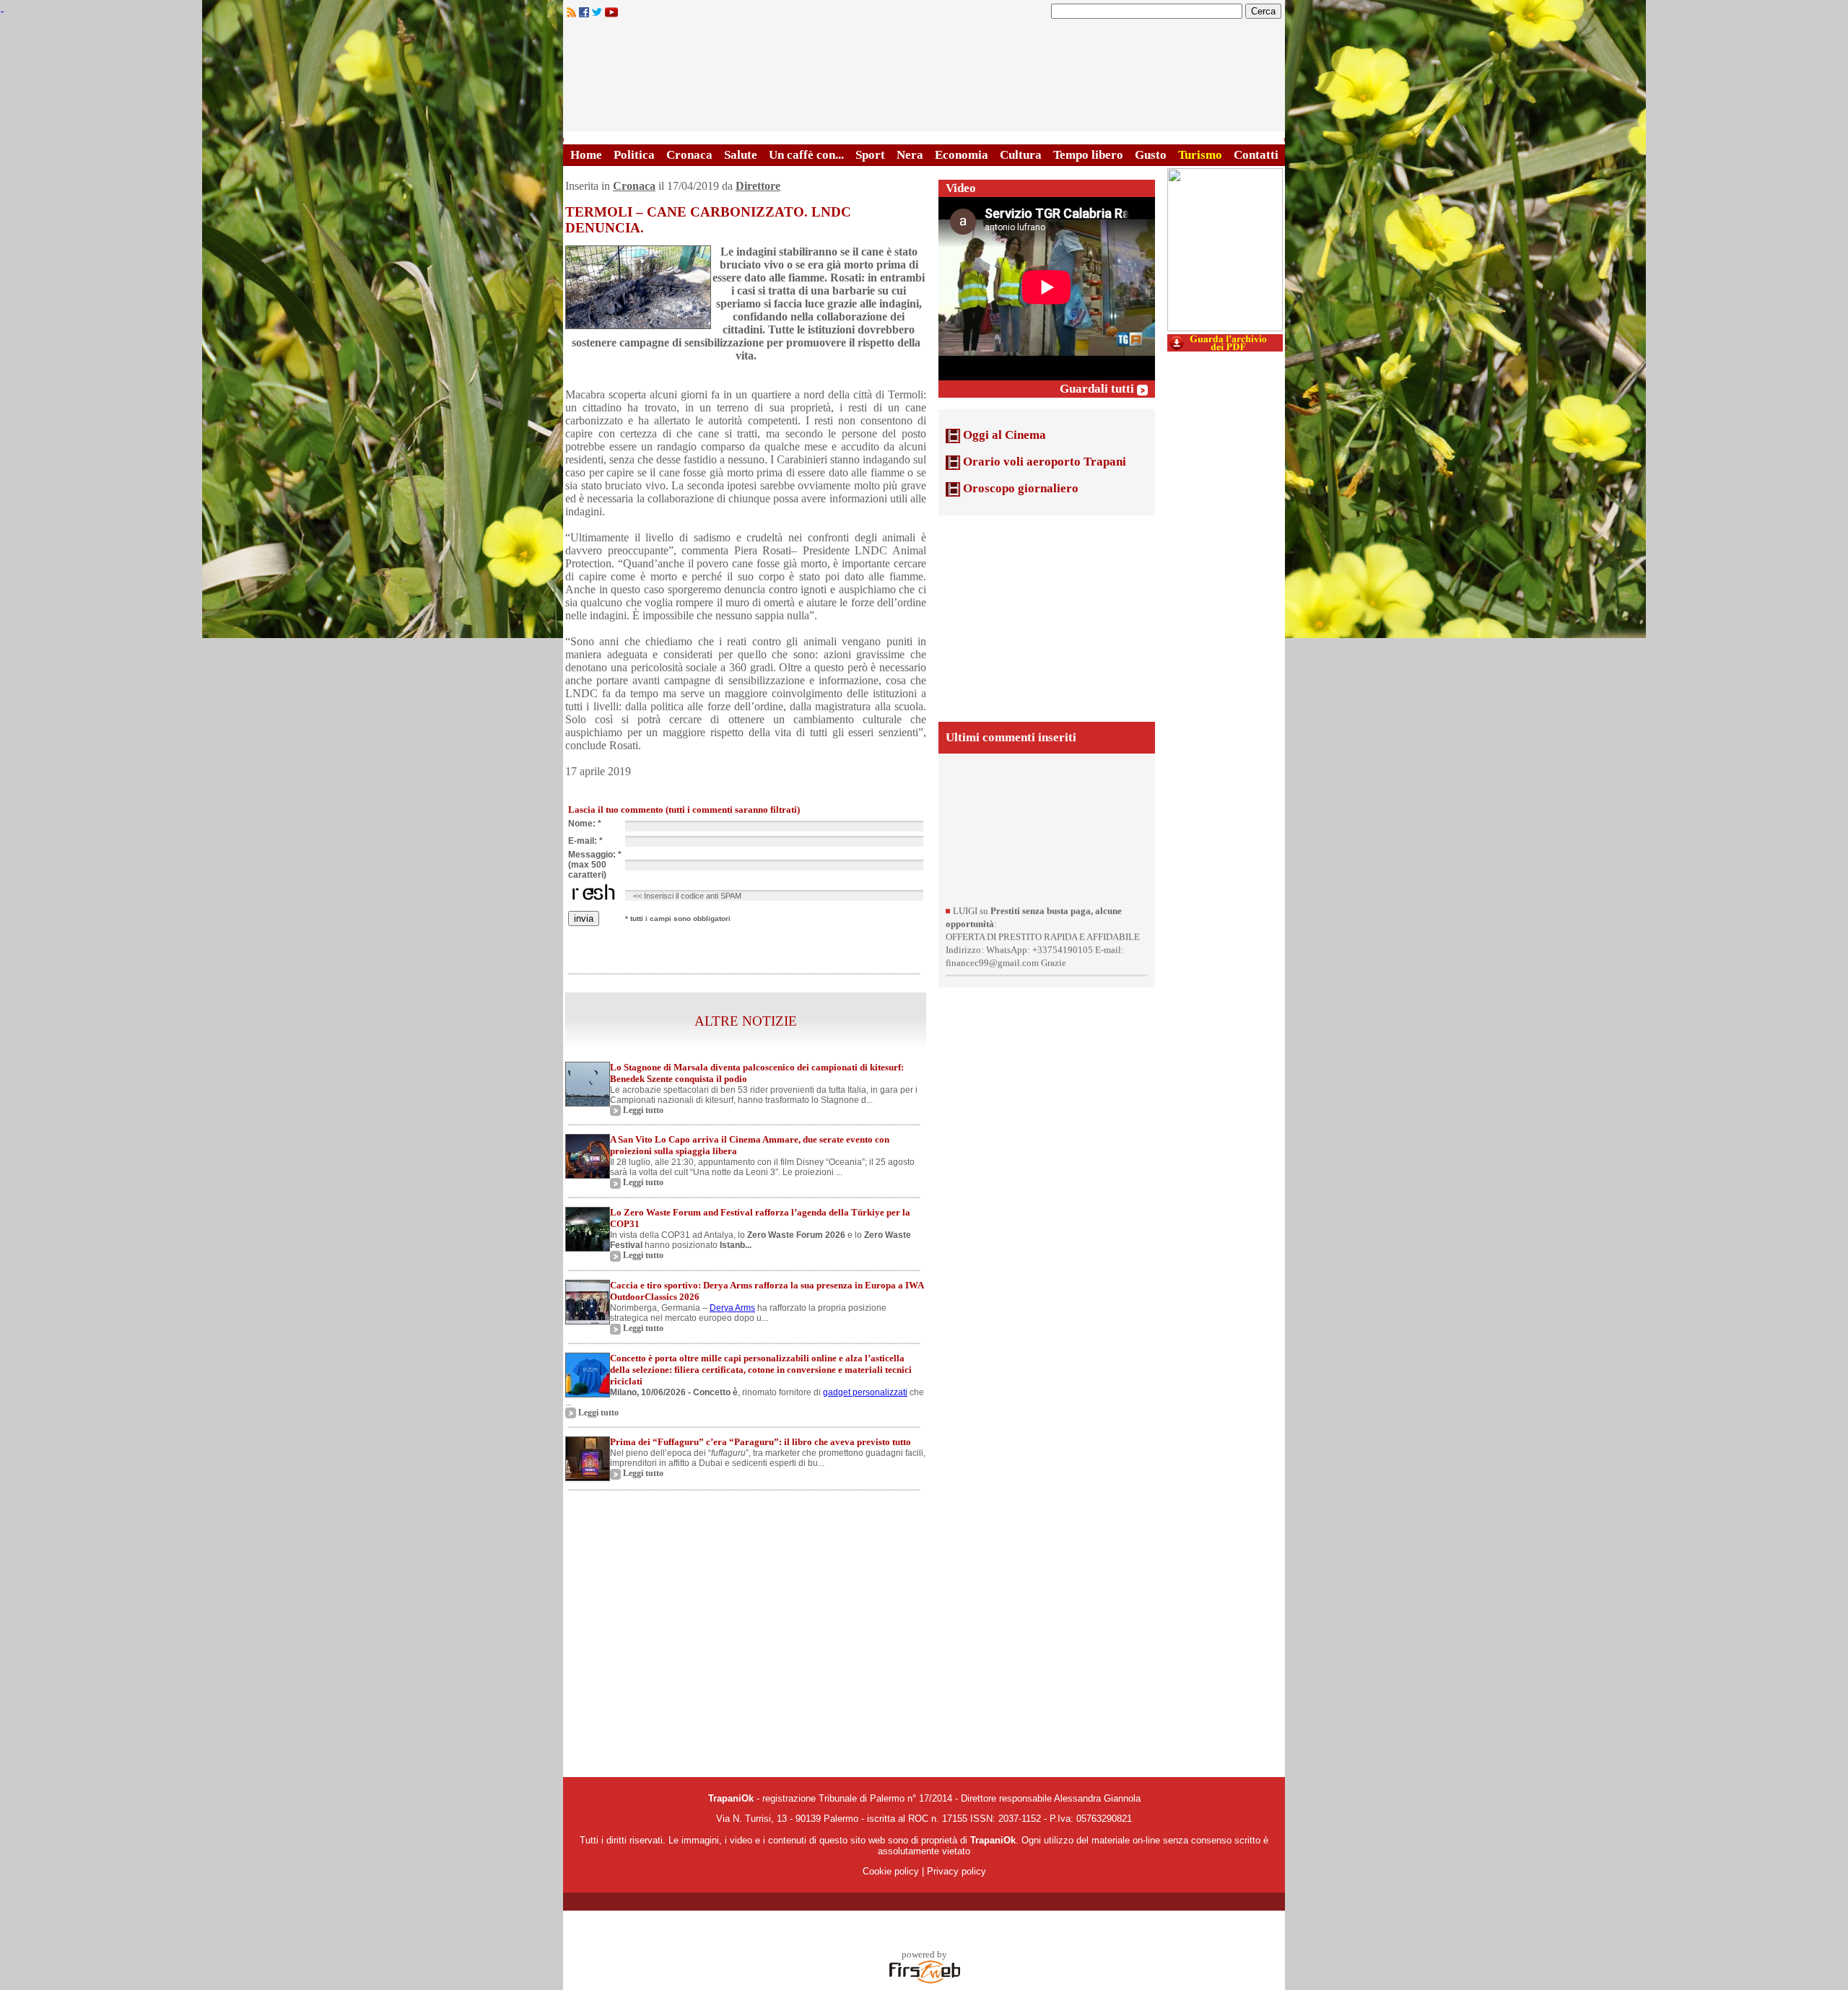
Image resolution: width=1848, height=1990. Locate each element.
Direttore (758, 186)
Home (586, 155)
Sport (870, 155)
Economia (962, 155)
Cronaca (689, 155)
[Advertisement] (1047, 617)
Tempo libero (1088, 155)
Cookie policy (891, 1871)
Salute (741, 155)
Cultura (1021, 155)
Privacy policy (956, 1871)
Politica (634, 155)
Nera (910, 155)
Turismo (1200, 155)
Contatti (1256, 155)
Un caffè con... (806, 155)
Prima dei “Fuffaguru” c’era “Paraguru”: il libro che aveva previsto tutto (760, 1442)
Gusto (1151, 155)
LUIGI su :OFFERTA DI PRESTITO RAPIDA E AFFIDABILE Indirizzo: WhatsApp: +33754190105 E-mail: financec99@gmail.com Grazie (1043, 977)
